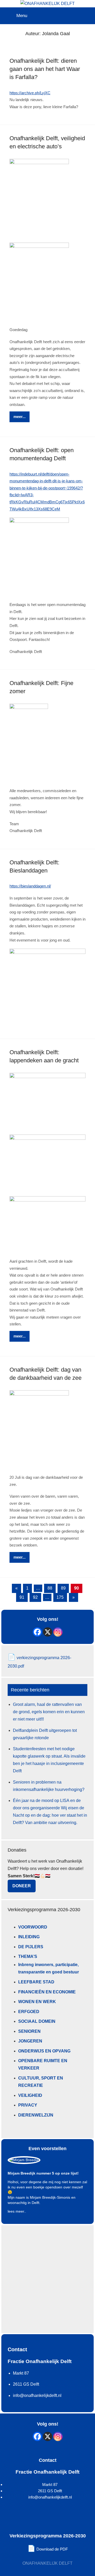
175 (60, 1597)
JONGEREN (30, 2041)
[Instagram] (58, 1632)
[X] (48, 1632)
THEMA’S (28, 1956)
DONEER (22, 1886)
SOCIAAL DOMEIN (37, 2021)
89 (63, 1588)
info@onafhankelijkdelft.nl (50, 2497)
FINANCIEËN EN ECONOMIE (47, 1992)
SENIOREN (29, 2031)
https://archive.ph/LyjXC (30, 93)
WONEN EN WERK (37, 2002)
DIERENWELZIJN (36, 2115)
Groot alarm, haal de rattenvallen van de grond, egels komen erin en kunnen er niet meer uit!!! (49, 1712)
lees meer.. (17, 2211)
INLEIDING (29, 1937)
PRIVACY (28, 2105)
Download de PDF (48, 2549)
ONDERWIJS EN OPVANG (44, 2051)
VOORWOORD (33, 1927)
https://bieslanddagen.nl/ (30, 886)
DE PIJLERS (31, 1947)
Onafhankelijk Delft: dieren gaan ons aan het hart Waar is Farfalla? (45, 69)
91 (22, 1597)
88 (50, 1588)
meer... (20, 417)
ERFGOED (29, 2012)
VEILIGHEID (30, 2095)
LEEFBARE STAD (36, 1982)
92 (35, 1597)
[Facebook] (37, 1632)
